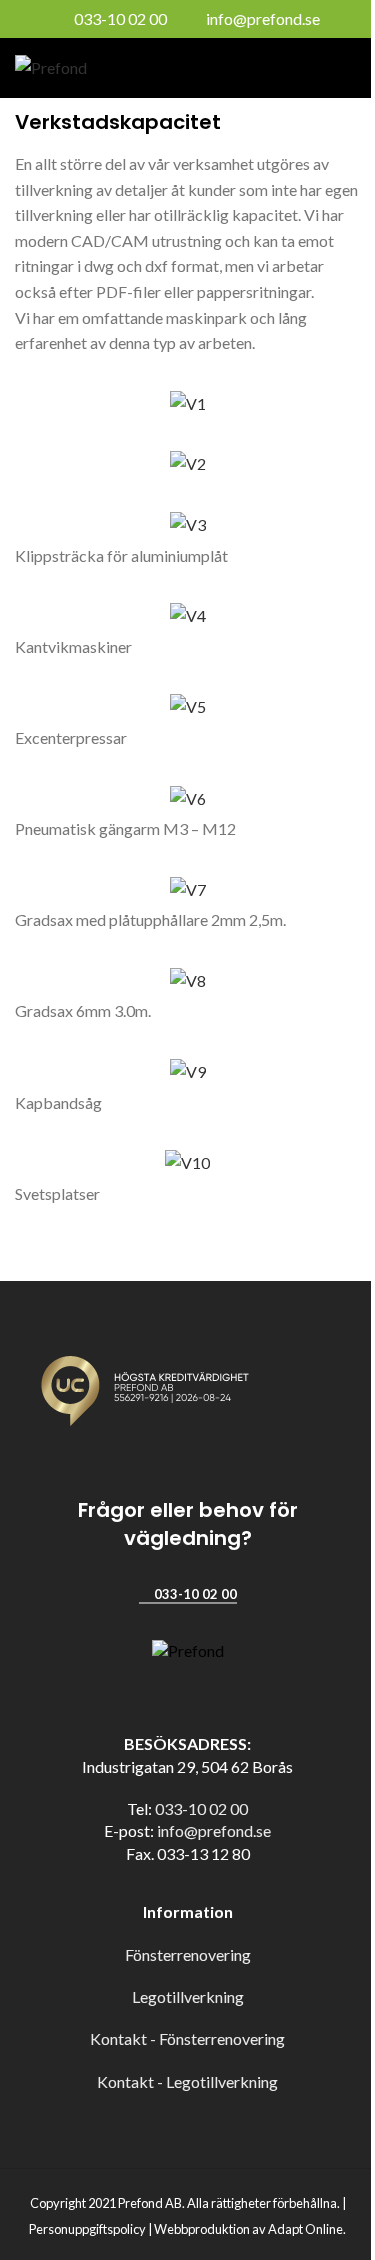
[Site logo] (51, 65)
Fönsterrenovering (188, 1954)
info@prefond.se (263, 18)
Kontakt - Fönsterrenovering (187, 2038)
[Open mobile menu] (352, 68)
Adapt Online (305, 2229)
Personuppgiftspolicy (87, 2229)
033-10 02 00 (120, 18)
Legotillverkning (188, 1996)
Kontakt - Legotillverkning (187, 2081)
